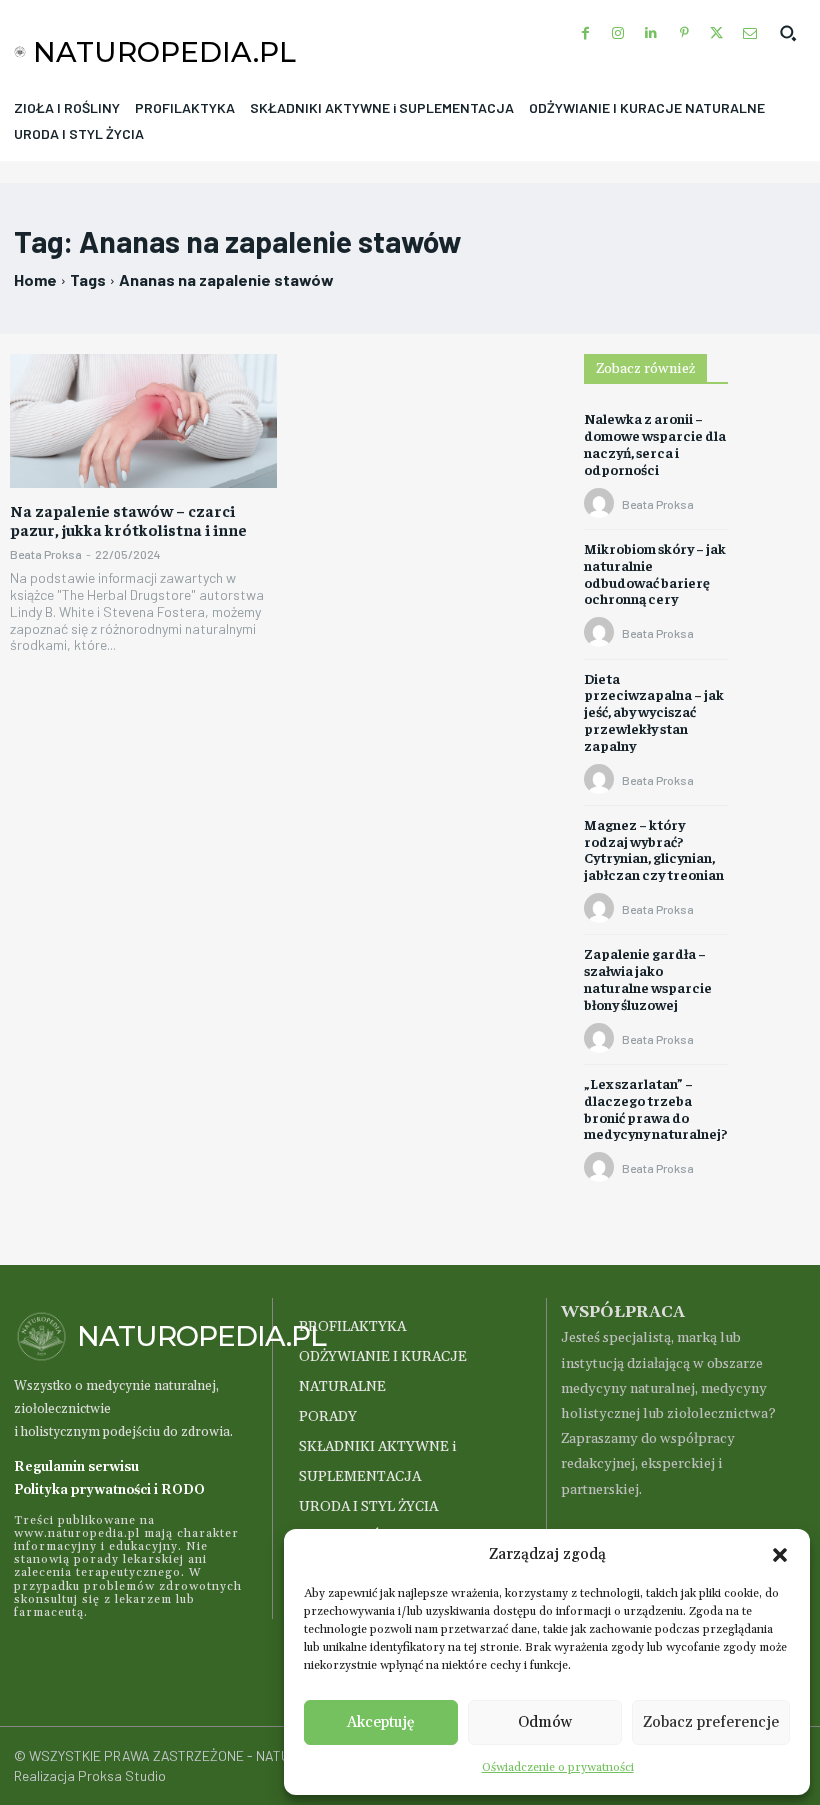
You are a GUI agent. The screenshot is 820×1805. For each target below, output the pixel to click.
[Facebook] (585, 33)
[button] (780, 1555)
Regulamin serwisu (76, 1467)
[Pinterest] (684, 33)
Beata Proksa (46, 554)
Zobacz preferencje (711, 1722)
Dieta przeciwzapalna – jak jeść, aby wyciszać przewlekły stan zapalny (654, 711)
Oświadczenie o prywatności (558, 1767)
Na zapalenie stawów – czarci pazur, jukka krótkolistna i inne (128, 519)
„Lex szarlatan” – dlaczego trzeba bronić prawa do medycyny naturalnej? (655, 1108)
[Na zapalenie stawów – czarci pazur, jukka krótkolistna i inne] (143, 421)
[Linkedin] (651, 33)
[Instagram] (618, 33)
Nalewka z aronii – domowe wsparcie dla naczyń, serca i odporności (655, 443)
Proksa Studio (122, 1775)
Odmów (545, 1722)
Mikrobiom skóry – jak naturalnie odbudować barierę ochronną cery (655, 573)
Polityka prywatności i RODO (109, 1490)
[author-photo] (602, 504)
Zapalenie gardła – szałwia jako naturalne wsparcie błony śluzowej (648, 978)
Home (35, 279)
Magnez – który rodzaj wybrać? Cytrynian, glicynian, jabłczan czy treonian (654, 849)
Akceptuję (381, 1722)
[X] (716, 33)
